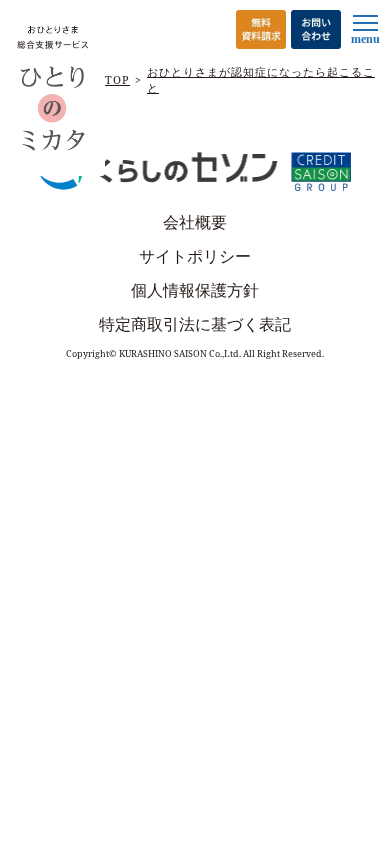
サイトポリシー (195, 256)
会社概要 (195, 222)
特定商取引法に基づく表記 (195, 324)
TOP (117, 79)
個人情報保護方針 (195, 290)
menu (365, 39)
